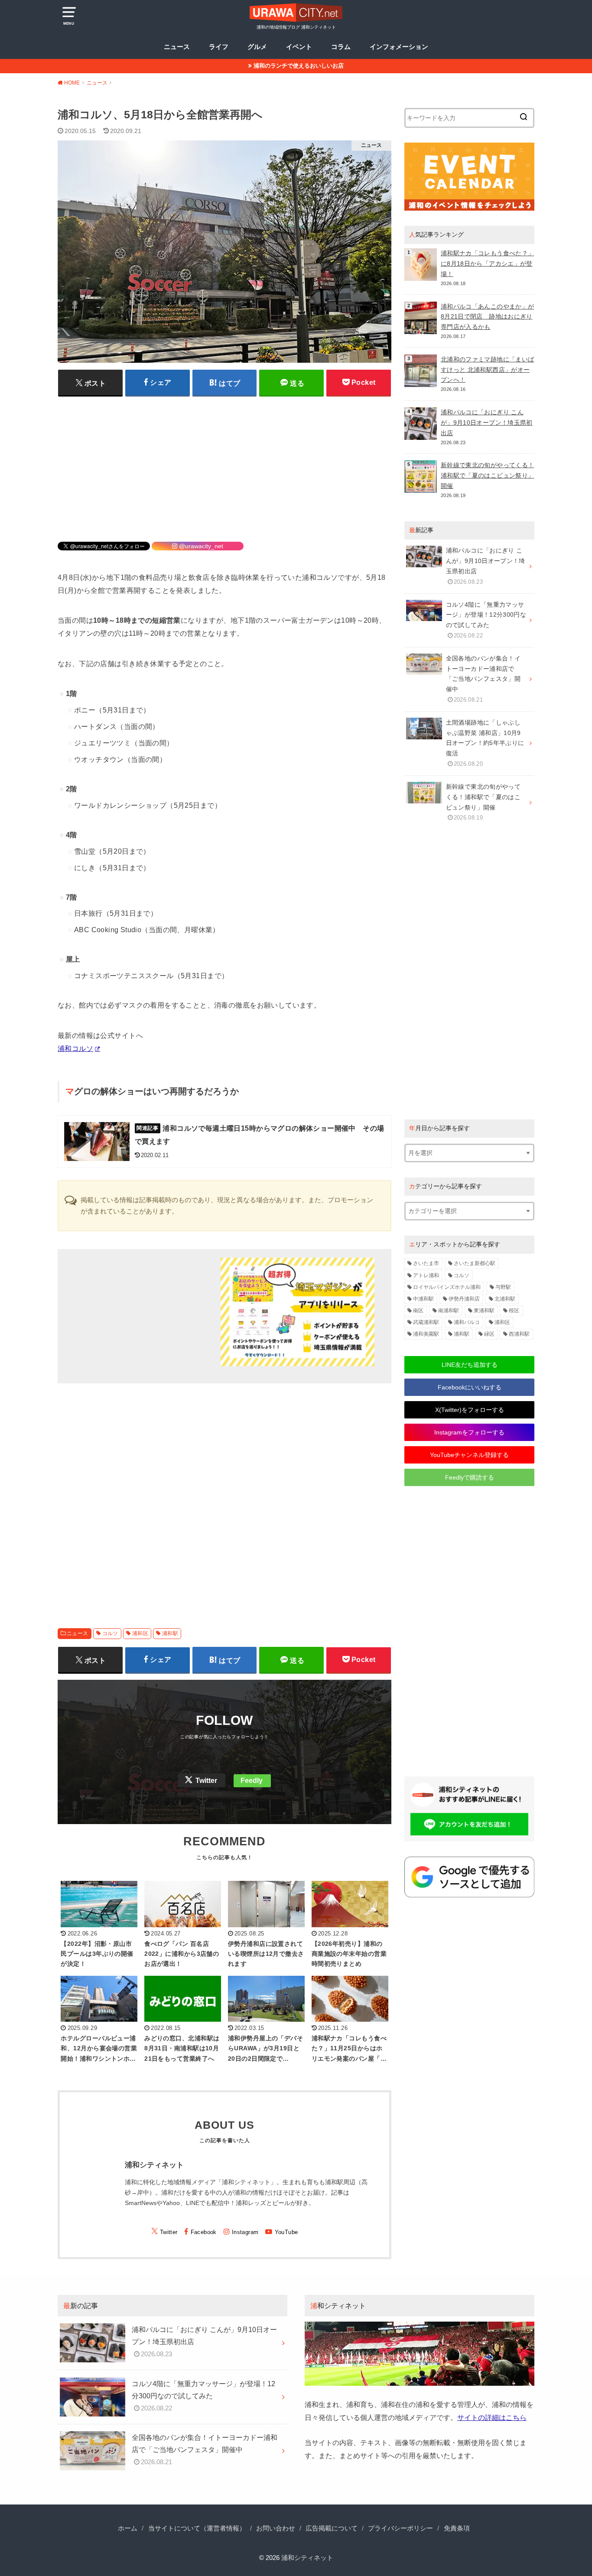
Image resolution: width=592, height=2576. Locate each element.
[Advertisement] (224, 463)
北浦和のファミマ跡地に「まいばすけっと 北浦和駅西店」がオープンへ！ (487, 370)
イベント (299, 47)
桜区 (514, 1311)
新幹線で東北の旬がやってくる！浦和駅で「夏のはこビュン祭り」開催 (487, 475)
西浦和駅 (519, 1334)
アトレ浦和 (426, 1275)
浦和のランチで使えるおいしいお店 (299, 66)
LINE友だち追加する (470, 1365)
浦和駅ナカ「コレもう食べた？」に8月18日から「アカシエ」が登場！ (487, 263)
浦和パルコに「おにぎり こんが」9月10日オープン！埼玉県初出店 (487, 423)
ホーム (128, 2528)
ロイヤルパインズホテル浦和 (447, 1287)
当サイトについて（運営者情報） (197, 2528)
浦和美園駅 (426, 1334)
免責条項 (457, 2528)
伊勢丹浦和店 (464, 1299)
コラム (341, 47)
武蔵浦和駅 (426, 1322)
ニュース (177, 47)
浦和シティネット (307, 2558)
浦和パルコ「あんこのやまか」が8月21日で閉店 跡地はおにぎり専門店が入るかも (487, 317)
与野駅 (503, 1287)
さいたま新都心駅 (475, 1263)
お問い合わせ (276, 2528)
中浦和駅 (423, 1299)
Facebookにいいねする (470, 1387)
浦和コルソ (75, 1048)
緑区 (489, 1334)
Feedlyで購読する (470, 1477)
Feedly (252, 1781)
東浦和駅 (484, 1311)
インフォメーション (399, 47)
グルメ (257, 47)
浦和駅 (170, 1633)
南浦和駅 (449, 1311)
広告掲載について (332, 2528)
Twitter (206, 1781)
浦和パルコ (467, 1322)
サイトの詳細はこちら (492, 2417)
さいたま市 (426, 1263)
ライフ (219, 47)
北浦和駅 (505, 1299)
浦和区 (140, 1633)
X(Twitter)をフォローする (470, 1410)
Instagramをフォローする (469, 1432)
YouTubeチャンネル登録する (469, 1455)
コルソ (110, 1633)
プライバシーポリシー (400, 2528)
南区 (418, 1311)
